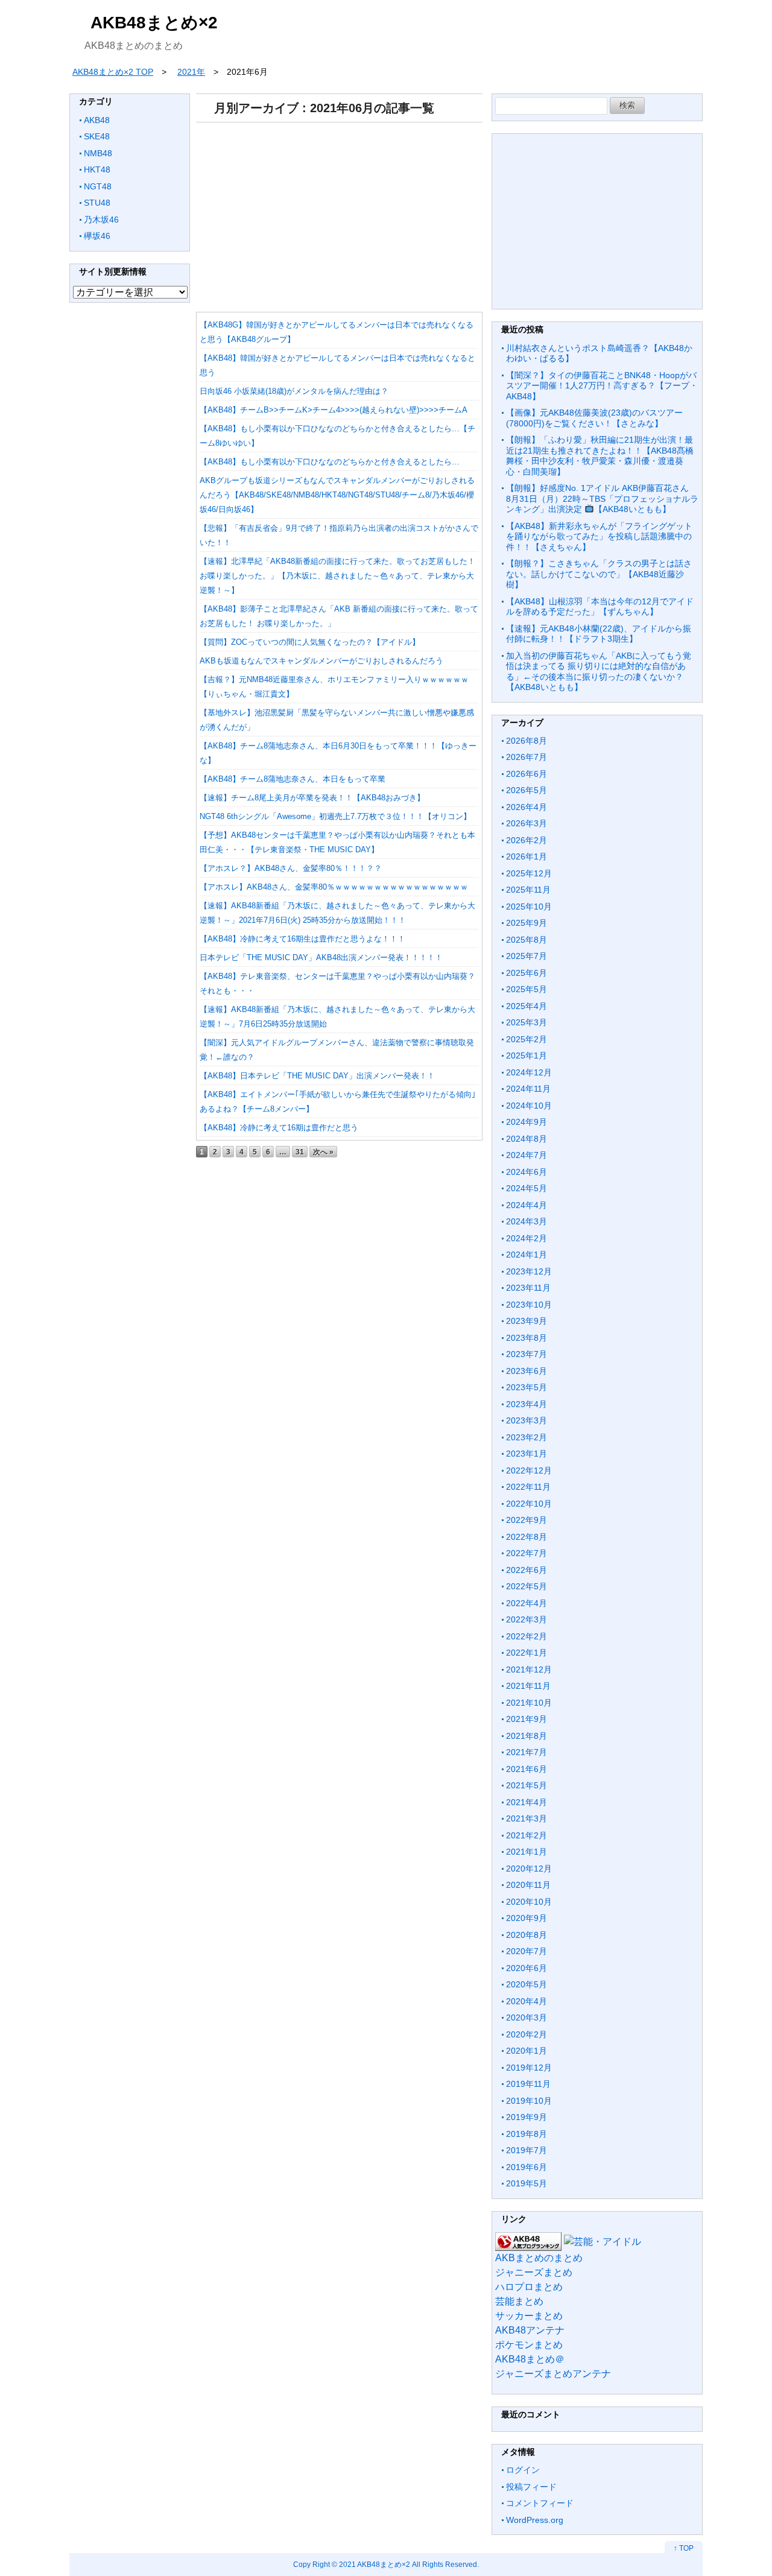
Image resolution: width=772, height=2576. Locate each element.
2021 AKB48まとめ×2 (375, 2564)
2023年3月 (527, 1420)
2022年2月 (527, 1636)
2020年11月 (528, 1885)
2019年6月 (527, 2167)
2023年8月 (527, 1338)
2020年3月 (527, 2017)
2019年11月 (528, 2084)
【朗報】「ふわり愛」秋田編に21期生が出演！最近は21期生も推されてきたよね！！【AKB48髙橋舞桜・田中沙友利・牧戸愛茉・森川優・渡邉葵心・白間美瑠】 (600, 456)
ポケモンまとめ (529, 2345)
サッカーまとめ (529, 2316)
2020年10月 (529, 1902)
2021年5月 (527, 1785)
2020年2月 (527, 2034)
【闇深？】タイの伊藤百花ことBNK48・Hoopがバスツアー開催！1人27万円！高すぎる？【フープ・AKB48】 (602, 386)
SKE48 (97, 136)
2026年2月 (527, 840)
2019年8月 (527, 2134)
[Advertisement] (339, 213)
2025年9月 (527, 923)
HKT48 (97, 169)
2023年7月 (527, 1354)
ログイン (523, 2470)
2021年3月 (527, 1818)
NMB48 (98, 153)
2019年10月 (529, 2101)
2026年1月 (527, 856)
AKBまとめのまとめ (539, 2258)
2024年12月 (529, 1072)
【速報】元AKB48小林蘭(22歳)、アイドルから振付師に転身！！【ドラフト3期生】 (599, 634)
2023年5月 (527, 1387)
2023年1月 (527, 1454)
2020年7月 (527, 1951)
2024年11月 (528, 1089)
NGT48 (98, 186)
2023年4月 (527, 1404)
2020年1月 (527, 2051)
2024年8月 (527, 1139)
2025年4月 (527, 1006)
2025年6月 (527, 973)
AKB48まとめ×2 (154, 23)
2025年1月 (527, 1055)
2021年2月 (527, 1835)
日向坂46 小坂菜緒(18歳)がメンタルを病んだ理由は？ (294, 391)
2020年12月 (529, 1869)
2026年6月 (527, 774)
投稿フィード (531, 2487)
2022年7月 (527, 1553)
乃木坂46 (101, 220)
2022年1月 (527, 1653)
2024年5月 (527, 1188)
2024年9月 (527, 1122)
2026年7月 (527, 757)
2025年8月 (527, 940)
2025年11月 (528, 890)
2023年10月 (529, 1305)
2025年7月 (527, 956)
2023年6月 (527, 1371)
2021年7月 (527, 1752)
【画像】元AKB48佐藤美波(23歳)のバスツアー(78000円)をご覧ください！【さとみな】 (594, 418)
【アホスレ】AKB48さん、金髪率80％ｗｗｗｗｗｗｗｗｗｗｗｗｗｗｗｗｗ (334, 887)
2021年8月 (527, 1736)
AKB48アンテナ (530, 2330)
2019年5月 (527, 2183)
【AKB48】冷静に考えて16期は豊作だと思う (279, 1128)
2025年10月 (529, 907)
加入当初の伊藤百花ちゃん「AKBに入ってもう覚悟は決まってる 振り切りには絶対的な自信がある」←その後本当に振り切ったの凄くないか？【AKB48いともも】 (599, 672)
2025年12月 (529, 873)
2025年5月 (527, 989)
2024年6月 (527, 1172)
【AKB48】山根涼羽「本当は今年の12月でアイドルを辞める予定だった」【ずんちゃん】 (600, 607)
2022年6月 (527, 1570)
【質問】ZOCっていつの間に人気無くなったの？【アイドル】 (310, 642)
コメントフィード (540, 2503)
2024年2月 (527, 1238)
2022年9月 (527, 1520)
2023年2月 (527, 1437)
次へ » (323, 1152)
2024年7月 (527, 1155)
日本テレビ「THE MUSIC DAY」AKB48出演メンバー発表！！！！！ (321, 957)
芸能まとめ (519, 2301)
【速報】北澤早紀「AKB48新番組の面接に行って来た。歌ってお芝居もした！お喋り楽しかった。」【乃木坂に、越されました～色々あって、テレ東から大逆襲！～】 (337, 576)
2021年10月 (529, 1703)
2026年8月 (527, 741)
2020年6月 (527, 1968)
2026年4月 (527, 807)
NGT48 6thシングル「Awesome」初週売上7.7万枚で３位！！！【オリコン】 (335, 816)
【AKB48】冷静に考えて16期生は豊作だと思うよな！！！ (302, 939)
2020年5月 (527, 1984)
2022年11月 (528, 1487)
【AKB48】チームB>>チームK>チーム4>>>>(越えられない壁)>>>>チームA (334, 410)
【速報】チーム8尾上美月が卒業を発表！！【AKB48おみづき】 (312, 798)
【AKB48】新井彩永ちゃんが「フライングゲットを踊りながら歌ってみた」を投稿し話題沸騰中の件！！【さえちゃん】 (599, 536)
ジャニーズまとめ (534, 2272)
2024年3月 (527, 1221)
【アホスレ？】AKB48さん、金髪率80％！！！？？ (291, 868)
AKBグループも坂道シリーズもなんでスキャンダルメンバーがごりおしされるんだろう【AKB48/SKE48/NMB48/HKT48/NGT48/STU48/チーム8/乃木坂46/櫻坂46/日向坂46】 (337, 495)
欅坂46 (97, 236)
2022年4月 (527, 1603)
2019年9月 (527, 2117)
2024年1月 (527, 1255)
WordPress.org (535, 2520)
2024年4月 (527, 1205)
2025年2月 (527, 1039)
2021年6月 (527, 1769)
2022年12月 (529, 1470)
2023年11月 (528, 1288)
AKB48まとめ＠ (530, 2359)
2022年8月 (527, 1537)
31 (300, 1152)
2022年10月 (529, 1504)
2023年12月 (529, 1271)
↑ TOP (684, 2548)
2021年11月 (528, 1686)
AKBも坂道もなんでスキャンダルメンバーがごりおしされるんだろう (321, 661)
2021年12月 (529, 1669)
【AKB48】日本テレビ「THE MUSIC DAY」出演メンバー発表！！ (317, 1076)
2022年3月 (527, 1619)
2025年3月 (527, 1022)
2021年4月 (527, 1802)
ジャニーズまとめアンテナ (553, 2374)
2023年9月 (527, 1321)
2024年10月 (529, 1106)
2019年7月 (527, 2150)
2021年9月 (527, 1719)
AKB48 (97, 120)
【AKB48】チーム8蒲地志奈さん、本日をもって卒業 (293, 779)
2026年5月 (527, 790)
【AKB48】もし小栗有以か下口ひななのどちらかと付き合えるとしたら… (330, 462)
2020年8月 (527, 1935)
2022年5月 (527, 1586)
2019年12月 (529, 2068)
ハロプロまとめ (529, 2287)
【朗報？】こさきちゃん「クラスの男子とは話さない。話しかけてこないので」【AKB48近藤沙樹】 (599, 574)
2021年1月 (527, 1852)
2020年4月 (527, 2001)
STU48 (97, 203)
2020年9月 (527, 1918)
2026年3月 (527, 823)
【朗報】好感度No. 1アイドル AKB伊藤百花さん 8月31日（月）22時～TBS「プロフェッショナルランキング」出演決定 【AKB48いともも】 (602, 498)
